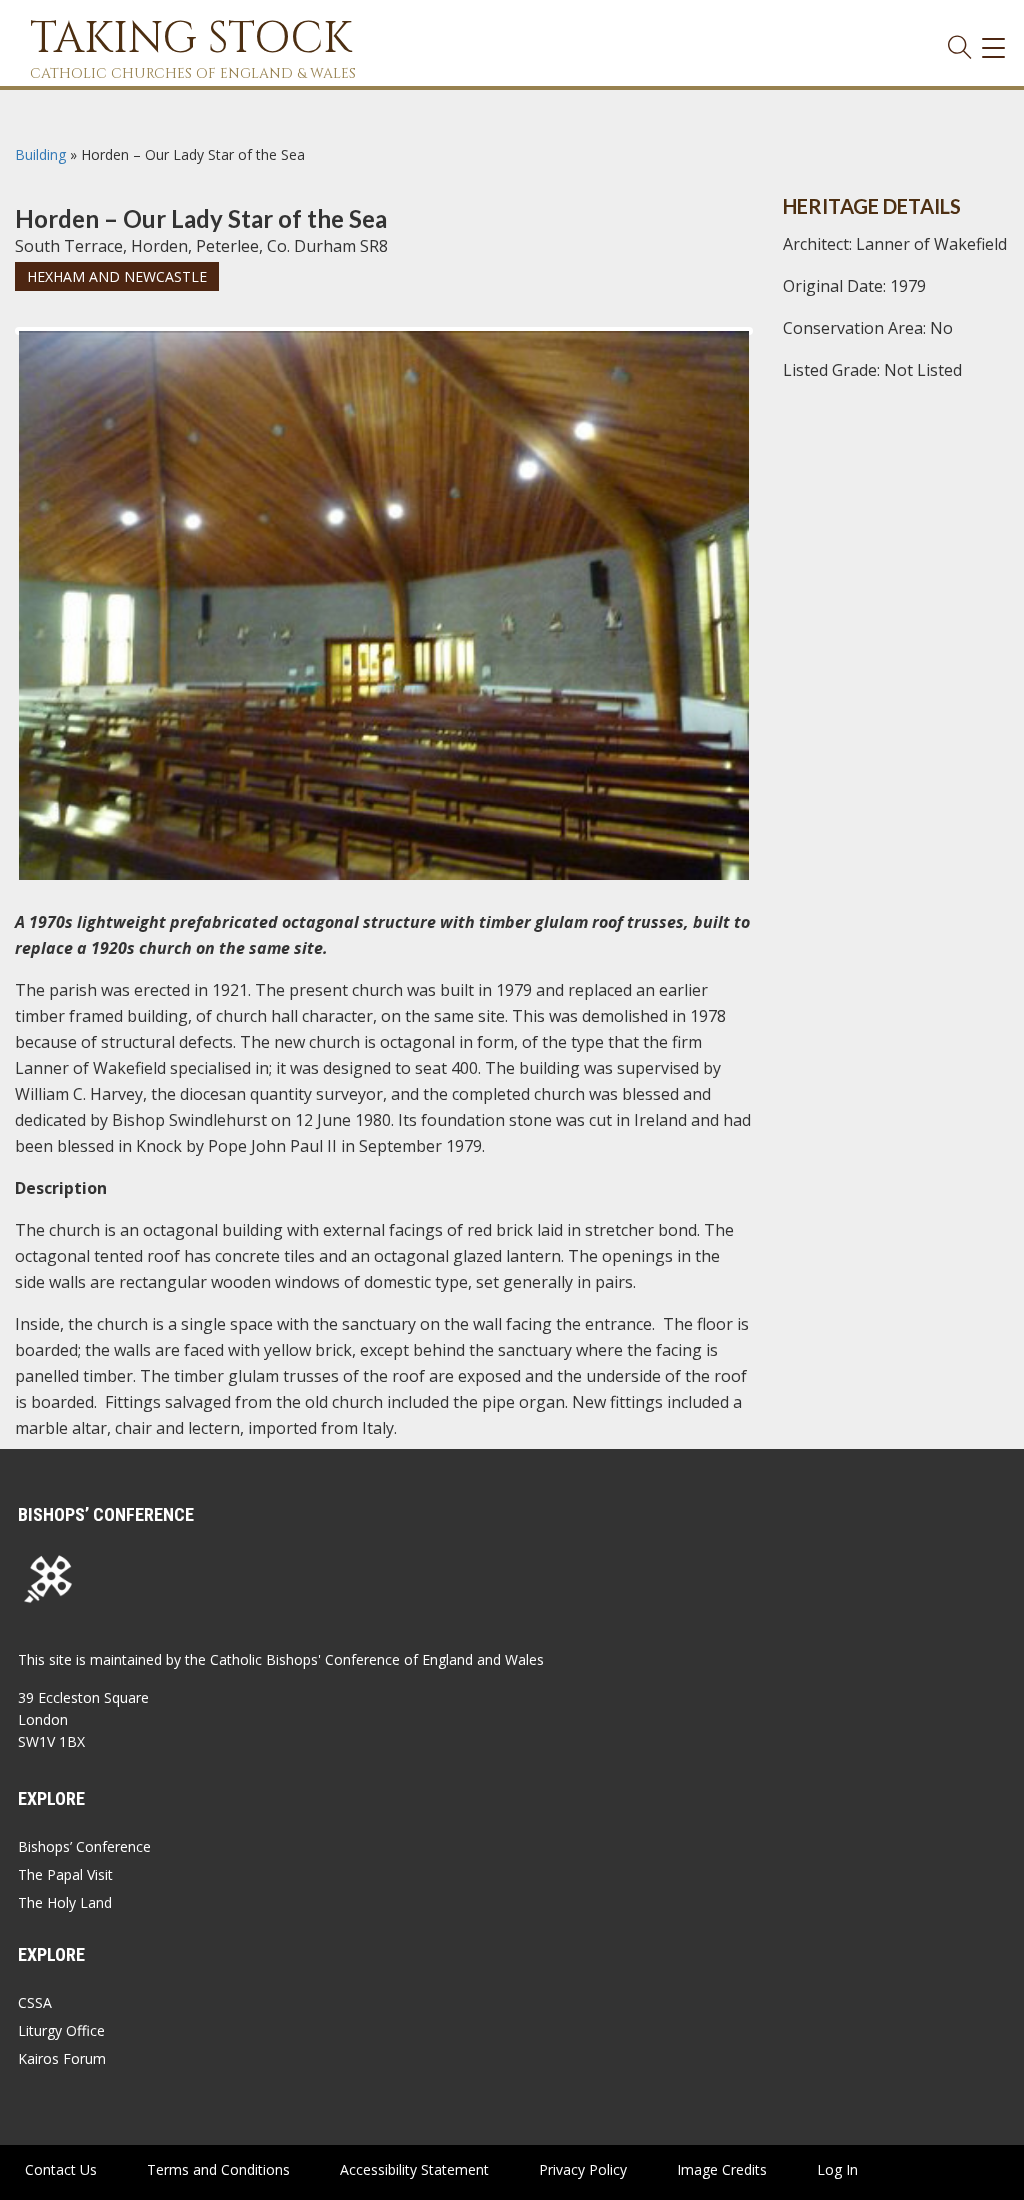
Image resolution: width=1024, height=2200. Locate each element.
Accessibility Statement (414, 2169)
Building (40, 154)
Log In (837, 2169)
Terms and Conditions (218, 2169)
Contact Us (61, 2169)
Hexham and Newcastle (117, 276)
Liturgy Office (61, 2030)
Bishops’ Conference (84, 1846)
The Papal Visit (65, 1874)
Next (781, 349)
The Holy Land (65, 1902)
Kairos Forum (62, 2058)
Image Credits (722, 2169)
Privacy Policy (583, 2169)
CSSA (35, 2002)
